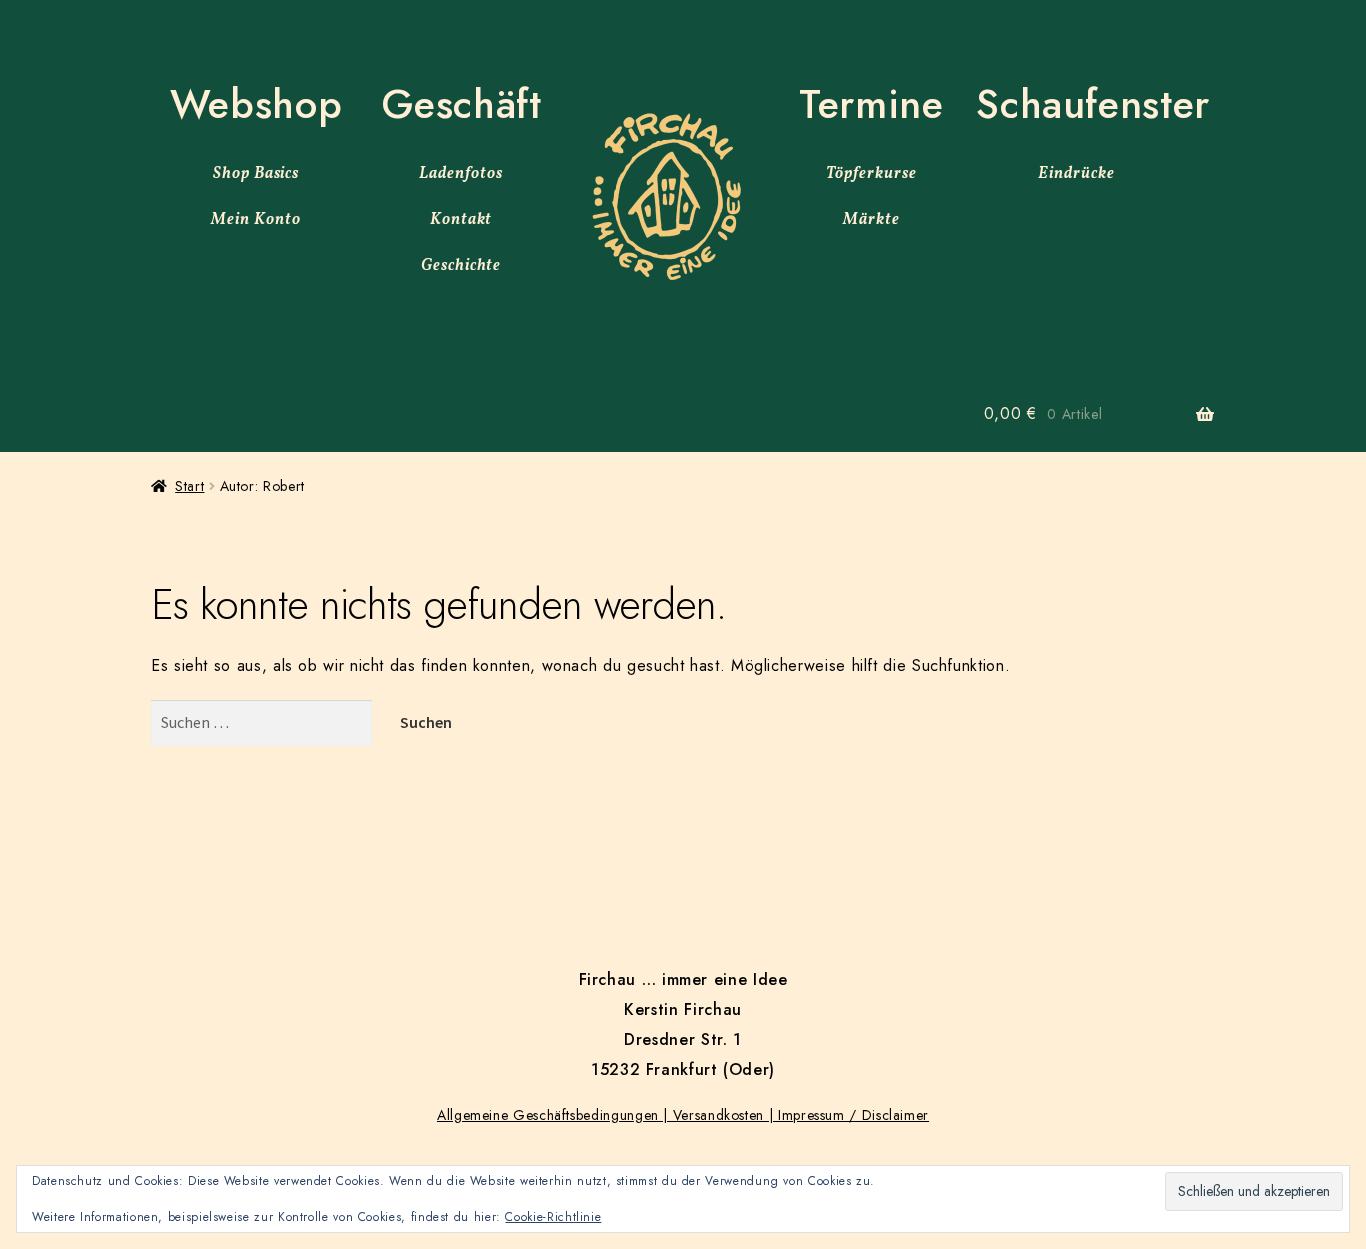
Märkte (871, 220)
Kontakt (461, 220)
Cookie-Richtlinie (553, 1217)
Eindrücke (1076, 174)
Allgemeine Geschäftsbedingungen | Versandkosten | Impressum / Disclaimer (683, 1115)
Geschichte (461, 266)
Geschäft (461, 104)
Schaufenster (1093, 104)
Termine (871, 104)
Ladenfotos (461, 174)
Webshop (256, 104)
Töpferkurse (871, 174)
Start (189, 486)
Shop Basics (256, 174)
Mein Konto (256, 220)
